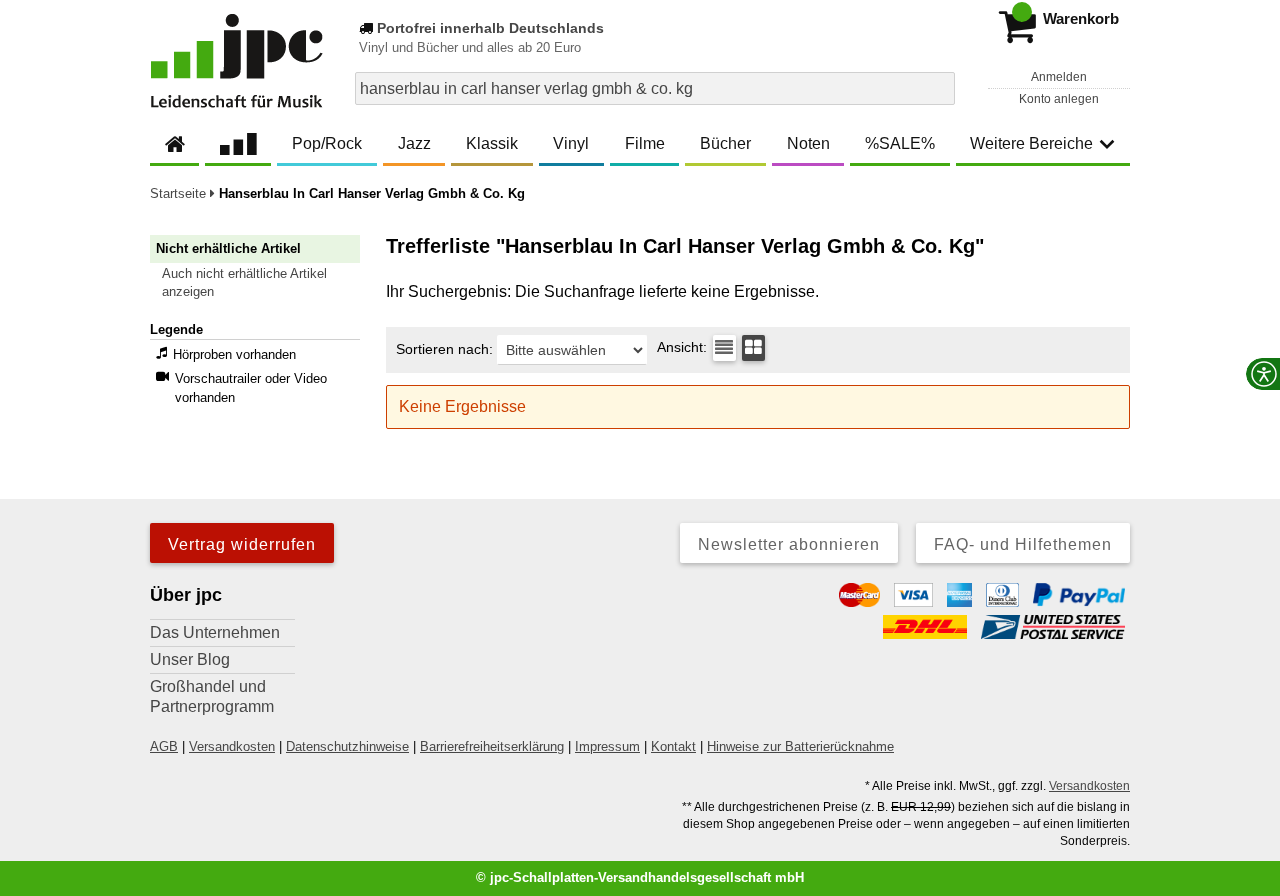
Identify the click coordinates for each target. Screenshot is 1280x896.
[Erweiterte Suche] (937, 88)
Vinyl (571, 143)
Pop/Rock (327, 143)
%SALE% (900, 143)
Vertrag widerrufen (242, 544)
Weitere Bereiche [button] (1031, 143)
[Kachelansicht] (753, 348)
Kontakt (673, 746)
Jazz (414, 143)
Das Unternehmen (215, 632)
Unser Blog (190, 659)
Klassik (492, 143)
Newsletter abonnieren (789, 544)
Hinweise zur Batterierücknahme (800, 746)
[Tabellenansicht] (724, 348)
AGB (164, 746)
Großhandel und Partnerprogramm (212, 696)
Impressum (607, 746)
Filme (645, 143)
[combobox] (655, 88)
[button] (264, 283)
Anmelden (1059, 77)
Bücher (725, 143)
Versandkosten (232, 746)
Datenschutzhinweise (347, 746)
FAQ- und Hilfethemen (1023, 544)
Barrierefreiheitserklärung (492, 746)
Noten (808, 143)
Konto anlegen (1059, 99)
